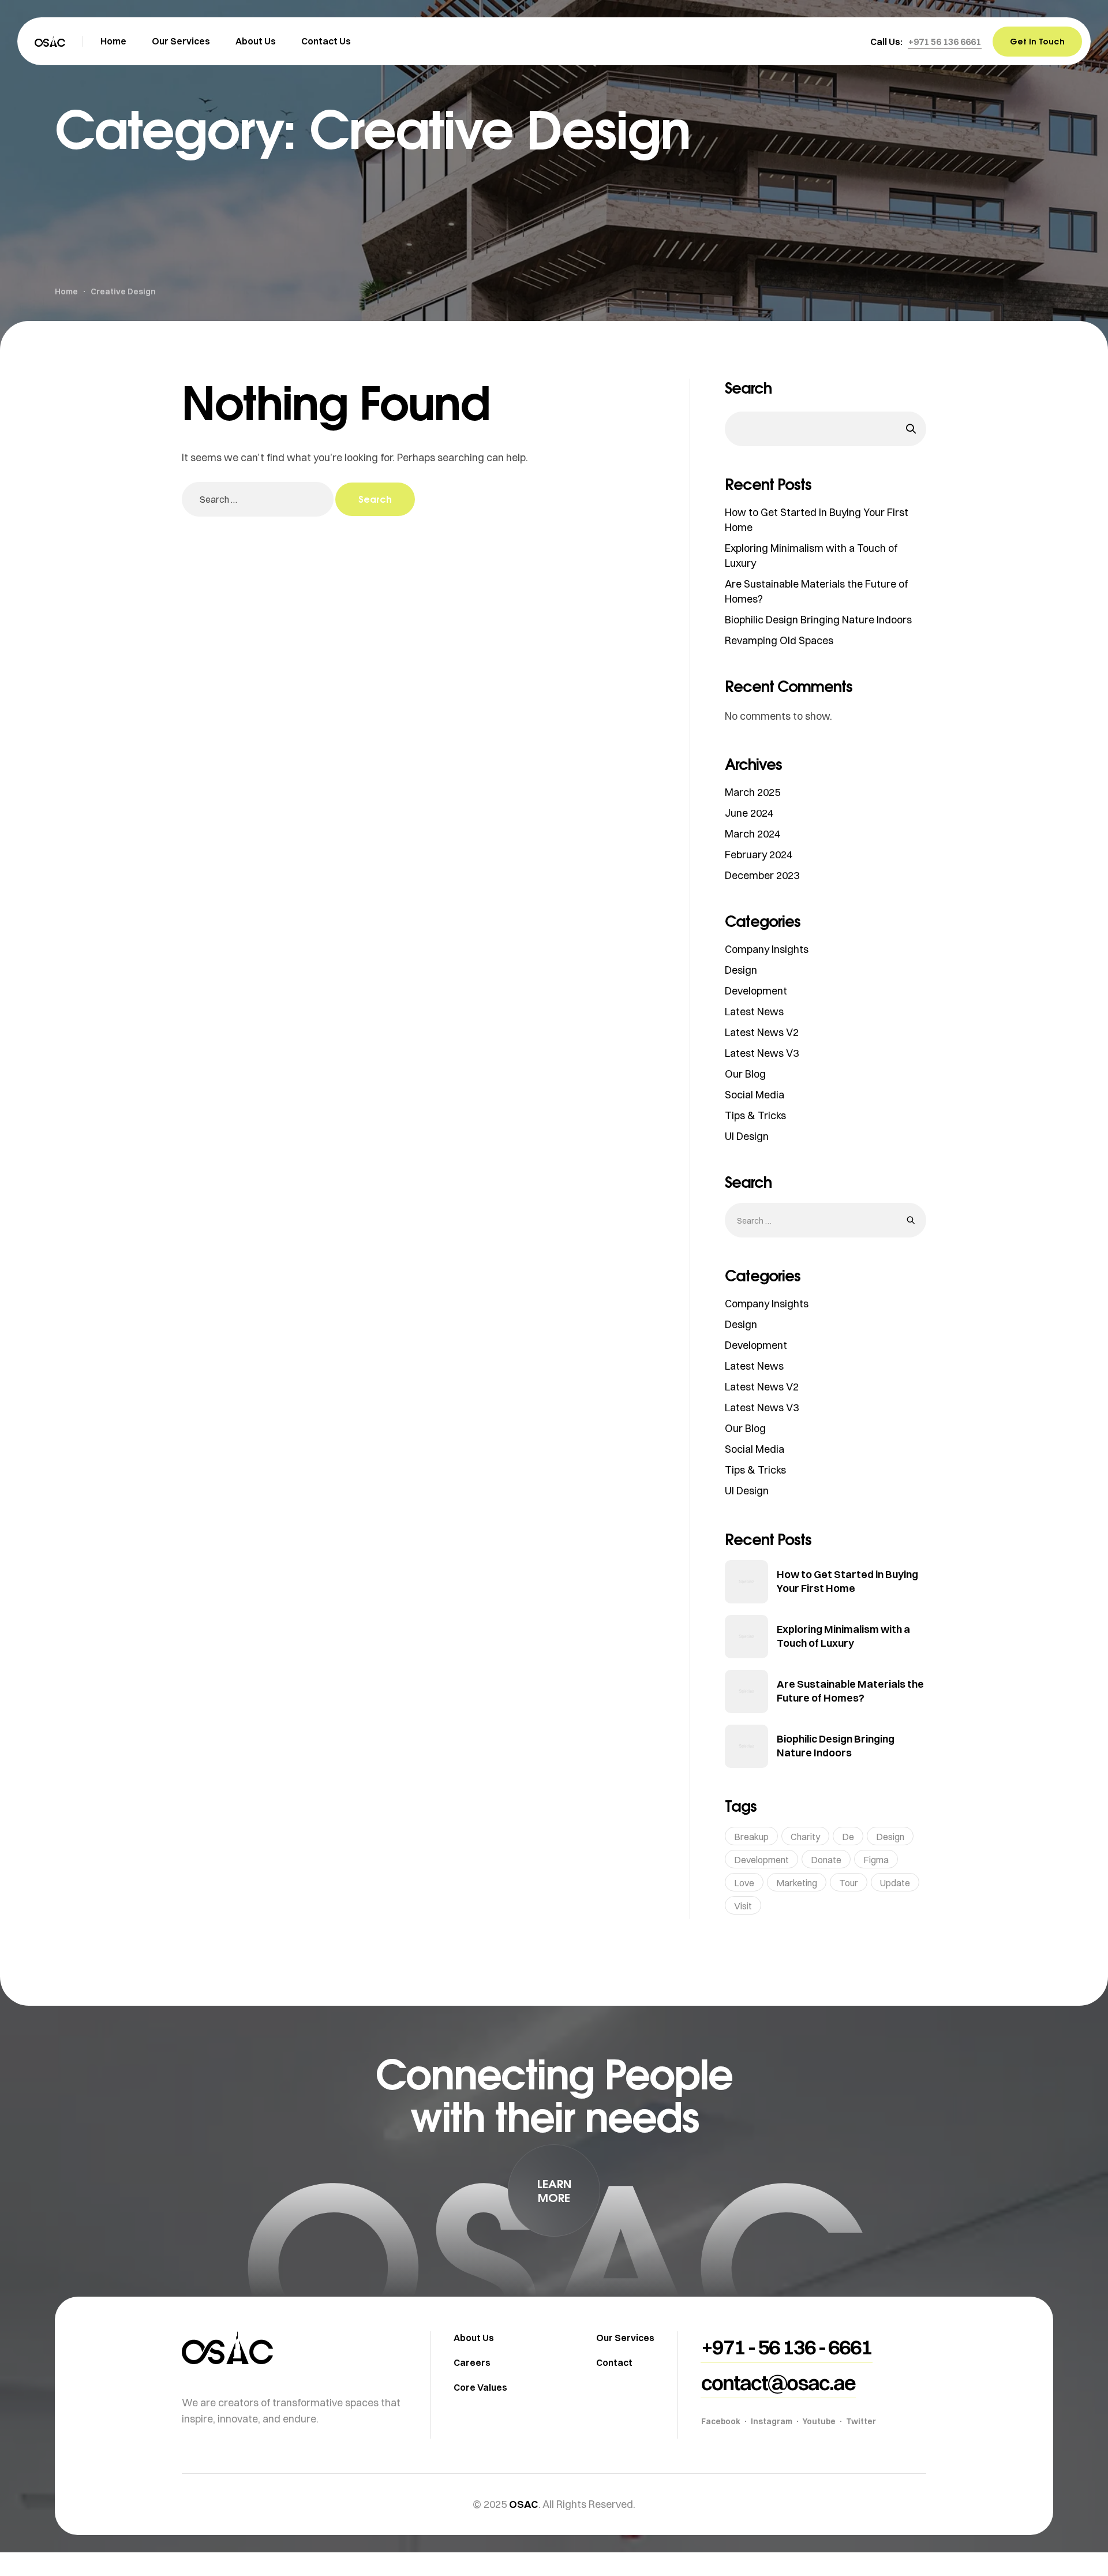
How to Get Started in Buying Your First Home (847, 1581)
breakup (751, 1837)
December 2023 (762, 875)
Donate (826, 1860)
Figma (876, 1860)
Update (895, 1883)
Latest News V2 (762, 1032)
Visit (743, 1906)
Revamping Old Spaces (779, 640)
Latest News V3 (762, 1053)
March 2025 (753, 792)
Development (756, 991)
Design (741, 970)
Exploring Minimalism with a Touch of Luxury (843, 1636)
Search (748, 388)
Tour (849, 1883)
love (744, 1883)
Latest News (754, 1012)
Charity (805, 1837)
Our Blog (745, 1074)
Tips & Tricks (755, 1115)
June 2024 (749, 813)
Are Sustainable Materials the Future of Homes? (850, 1691)
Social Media (755, 1095)
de (848, 1837)
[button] (945, 42)
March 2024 (753, 834)
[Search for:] (259, 499)
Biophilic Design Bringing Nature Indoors (818, 620)
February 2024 (759, 855)
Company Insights (767, 949)
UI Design (747, 1136)
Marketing (797, 1883)
